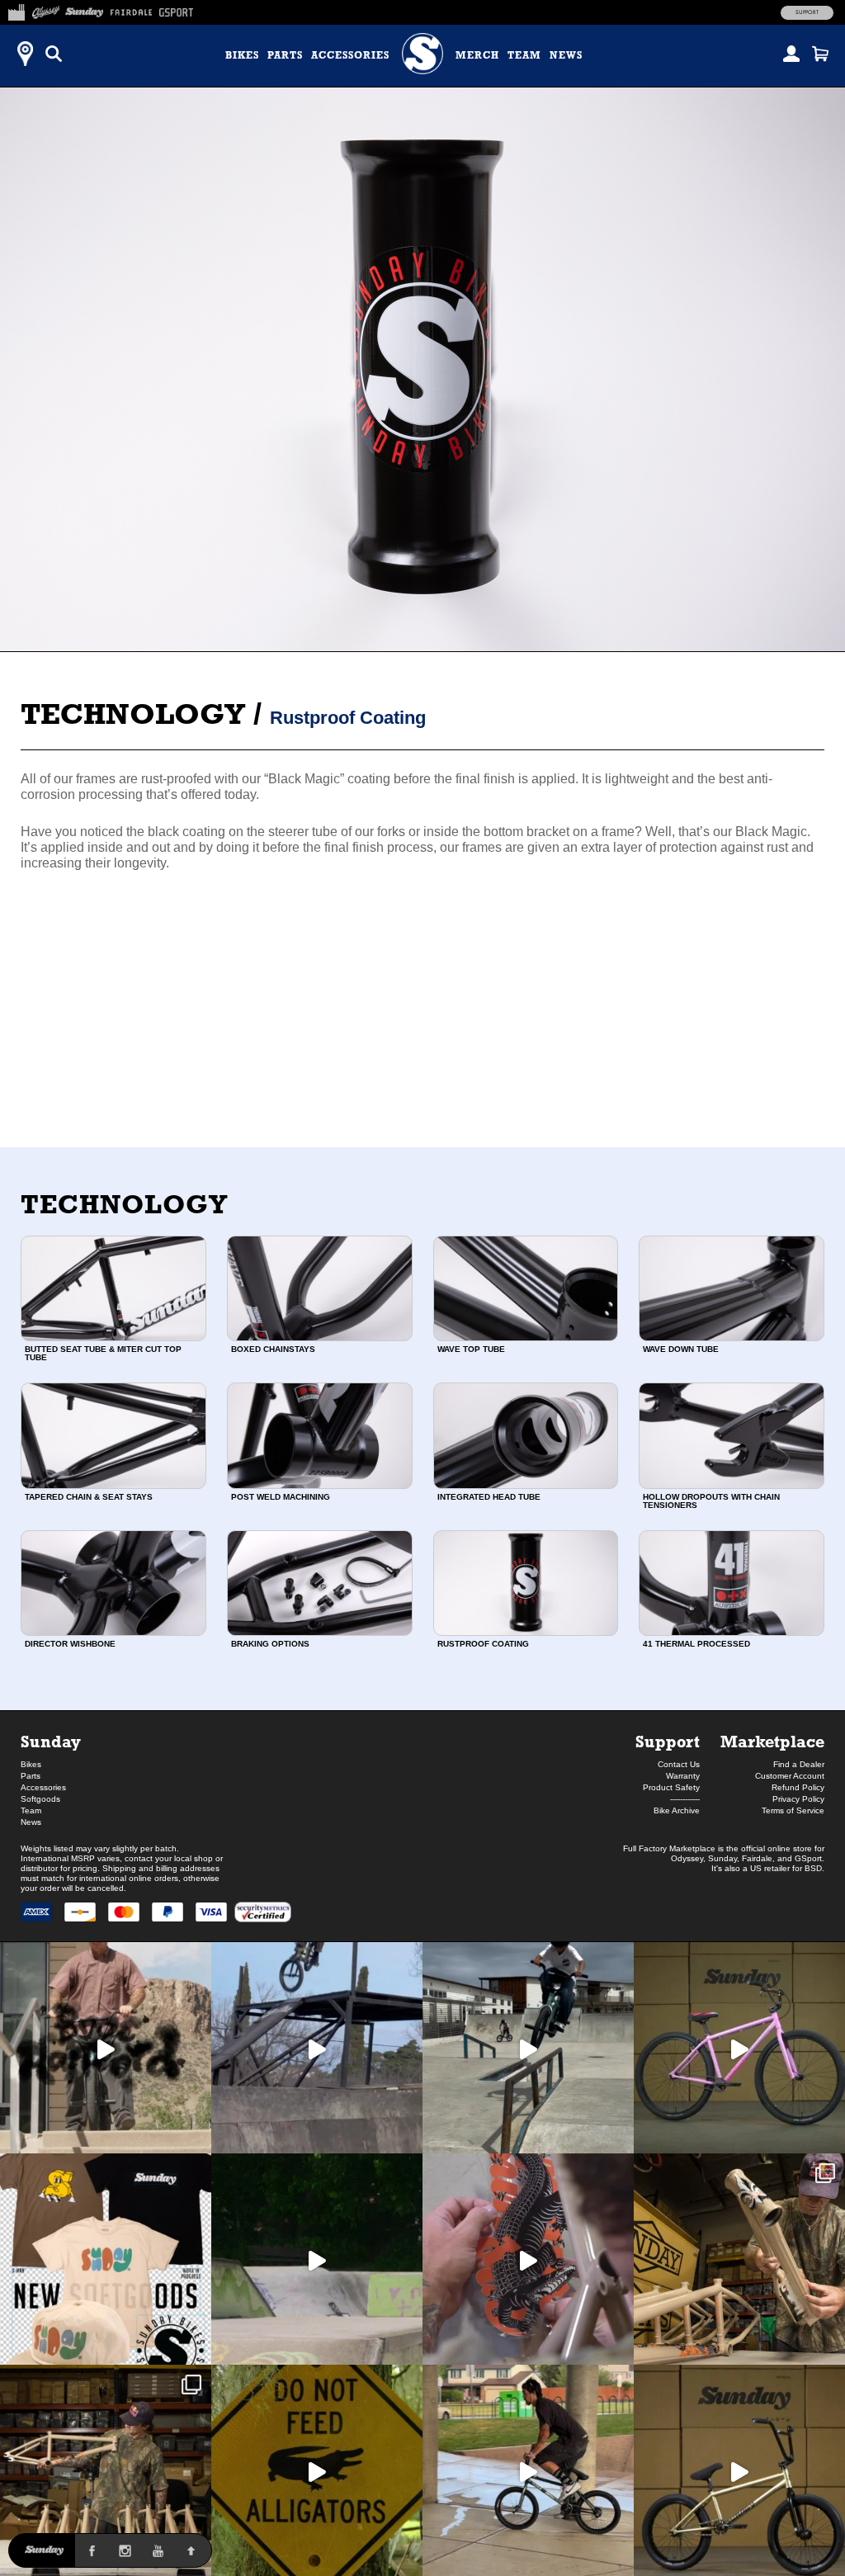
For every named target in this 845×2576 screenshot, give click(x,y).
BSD (813, 1868)
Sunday (51, 1741)
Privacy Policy (798, 1799)
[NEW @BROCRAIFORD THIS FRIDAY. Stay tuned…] (106, 2048)
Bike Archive (677, 1810)
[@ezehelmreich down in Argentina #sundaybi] (317, 2048)
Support (807, 12)
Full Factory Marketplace (669, 1848)
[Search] (54, 54)
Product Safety (671, 1787)
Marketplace (772, 1741)
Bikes (242, 55)
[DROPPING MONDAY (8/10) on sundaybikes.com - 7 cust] (106, 2470)
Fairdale (757, 1858)
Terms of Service (793, 1810)
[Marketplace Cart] (820, 54)
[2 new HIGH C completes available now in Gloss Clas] (739, 2048)
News (566, 55)
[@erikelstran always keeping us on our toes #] (317, 2259)
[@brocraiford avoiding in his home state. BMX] (317, 2470)
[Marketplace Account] (791, 54)
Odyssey (687, 1858)
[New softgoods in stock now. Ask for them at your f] (106, 2259)
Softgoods (40, 1799)
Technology (133, 714)
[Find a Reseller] (25, 54)
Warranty (683, 1776)
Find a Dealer (799, 1764)
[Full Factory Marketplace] (16, 10)
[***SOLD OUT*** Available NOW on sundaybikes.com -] (528, 2259)
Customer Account (790, 1776)
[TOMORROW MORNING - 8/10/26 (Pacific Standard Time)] (739, 2259)
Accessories (350, 55)
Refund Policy (798, 1787)
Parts (285, 55)
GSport (808, 1858)
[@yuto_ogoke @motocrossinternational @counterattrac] (528, 2048)
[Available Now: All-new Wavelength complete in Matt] (739, 2470)
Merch (477, 55)
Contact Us (679, 1764)
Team (524, 55)
